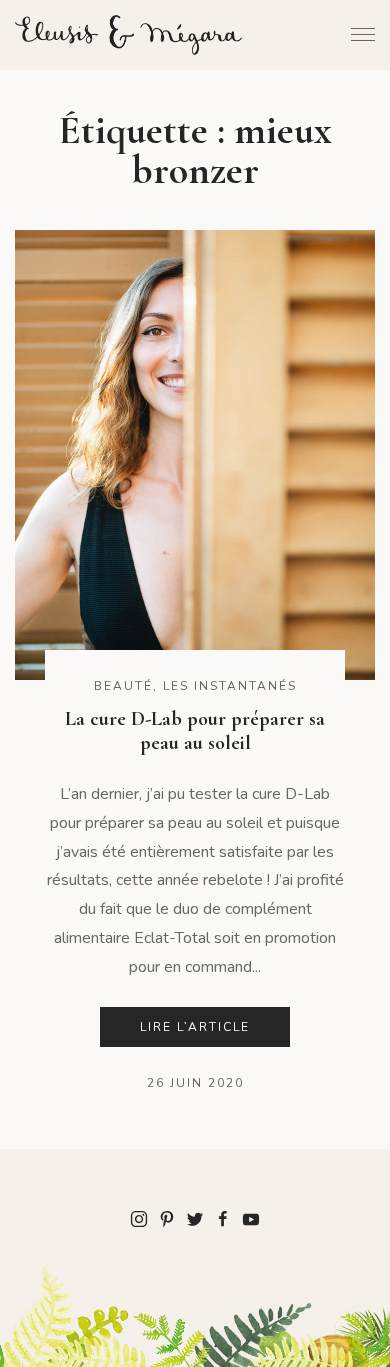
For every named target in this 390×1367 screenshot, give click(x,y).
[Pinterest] (167, 1218)
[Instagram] (139, 1218)
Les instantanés (230, 686)
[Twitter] (195, 1218)
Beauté (123, 686)
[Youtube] (251, 1218)
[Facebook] (223, 1218)
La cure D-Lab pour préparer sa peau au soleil (195, 731)
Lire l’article (195, 1027)
